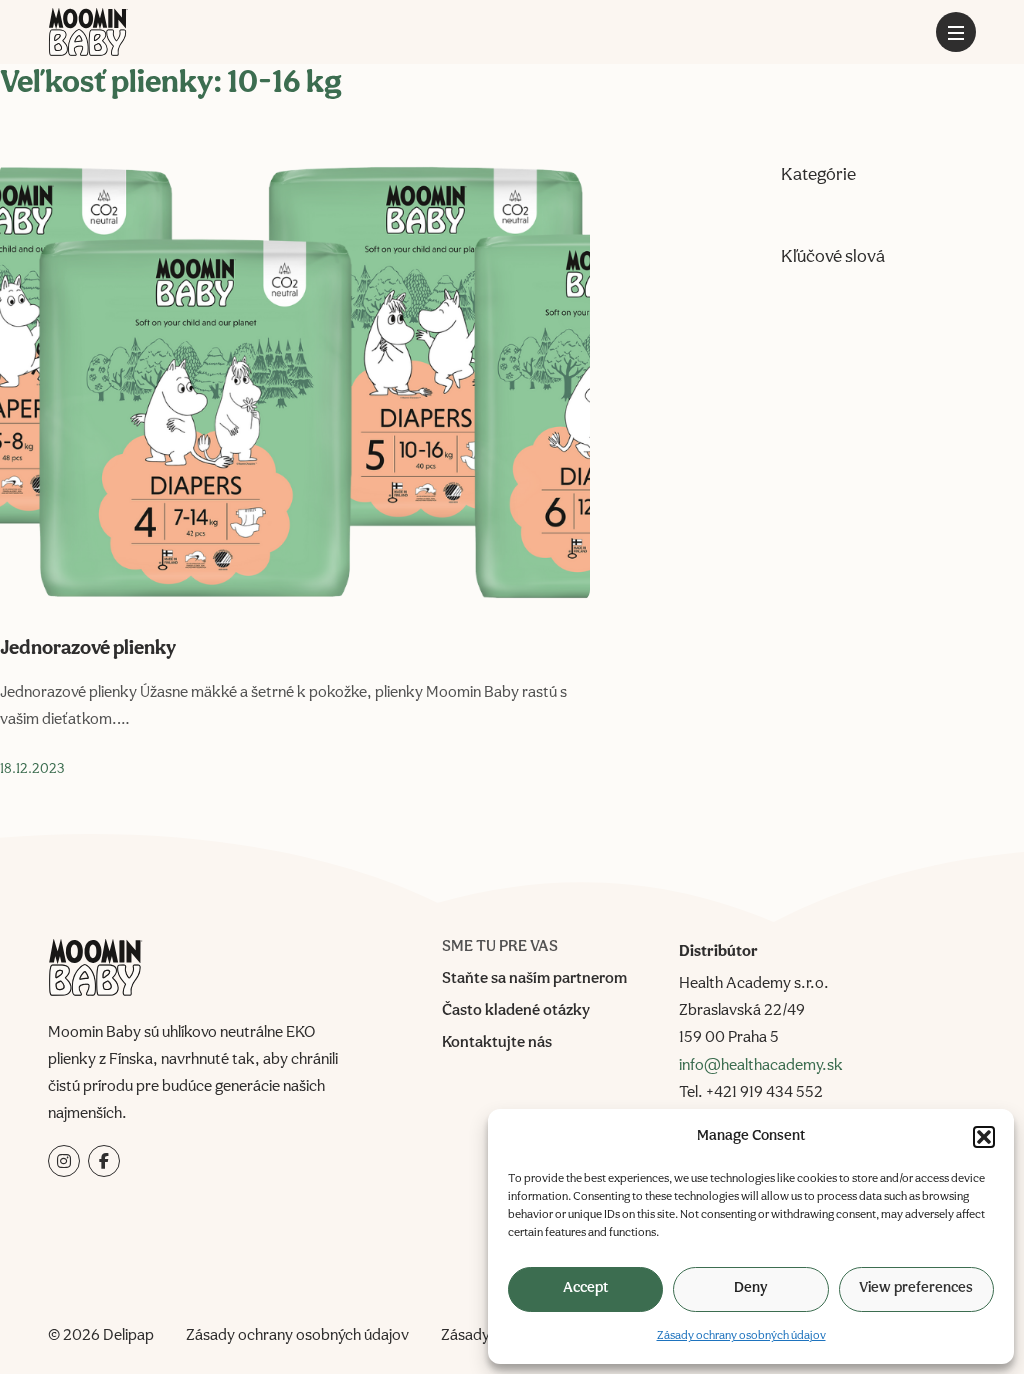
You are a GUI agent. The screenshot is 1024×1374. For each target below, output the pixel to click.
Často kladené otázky (516, 1011)
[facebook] (104, 1161)
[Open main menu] (956, 32)
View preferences (916, 1288)
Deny (751, 1288)
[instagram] (64, 1161)
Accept (585, 1288)
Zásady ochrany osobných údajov (741, 1336)
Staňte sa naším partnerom (534, 979)
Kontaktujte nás (497, 1043)
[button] (984, 1137)
